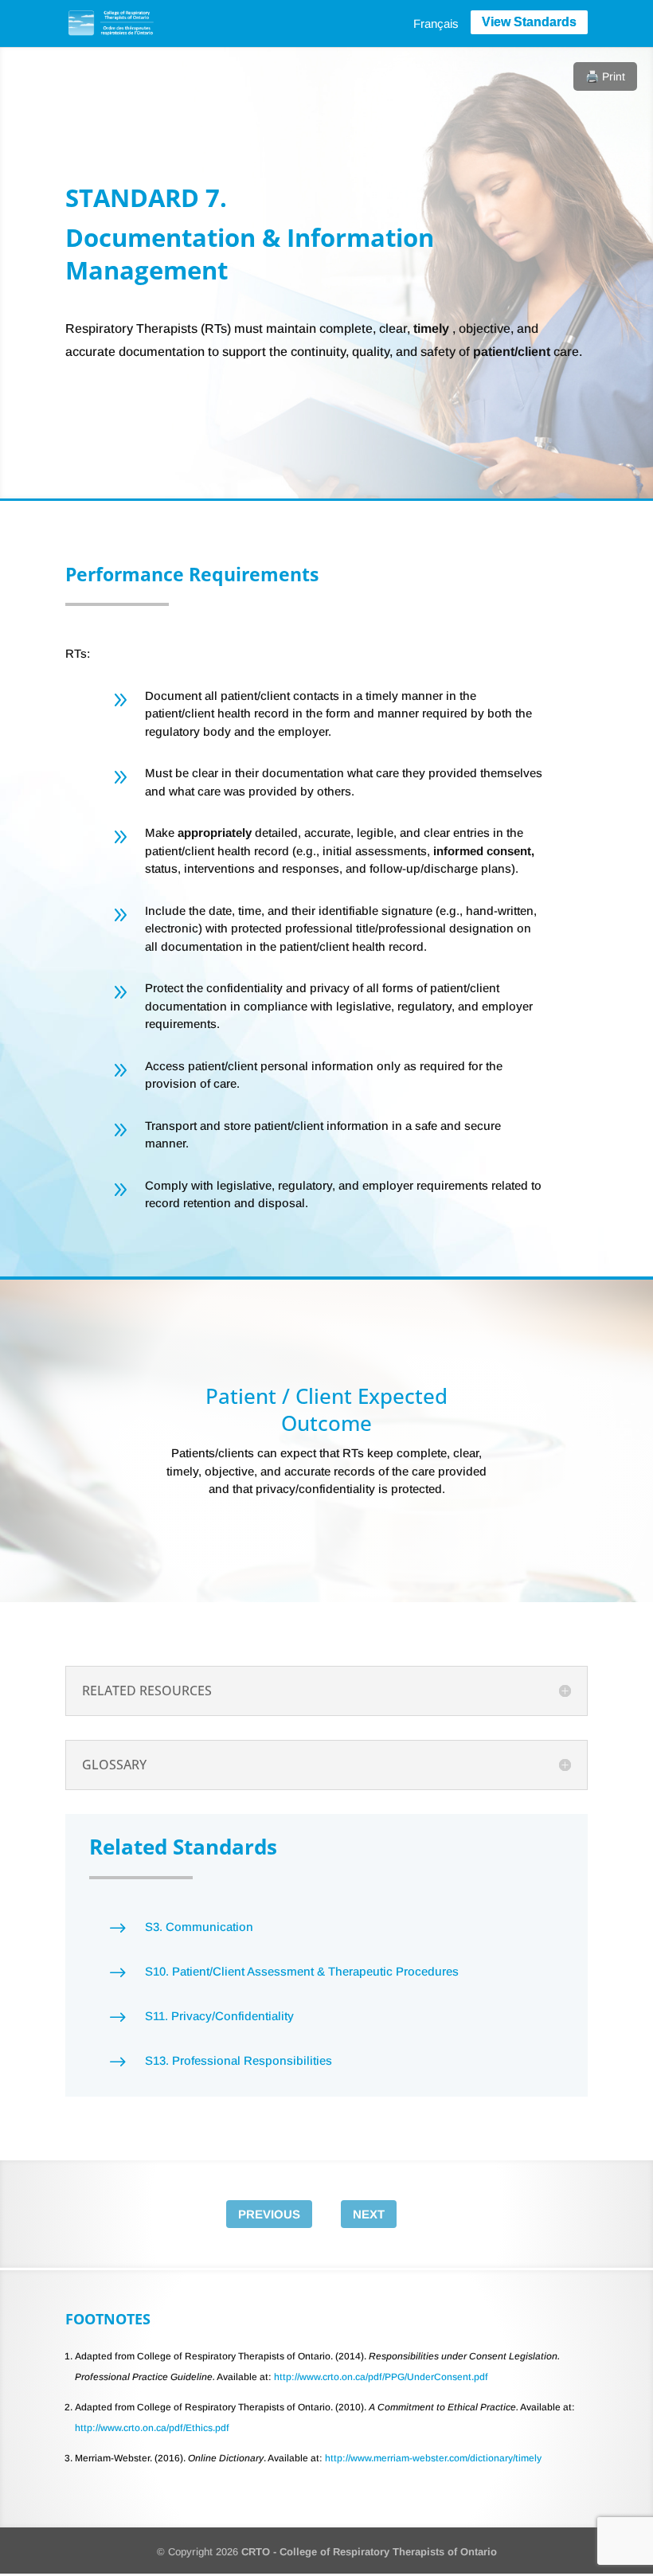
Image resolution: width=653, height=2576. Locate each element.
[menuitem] (436, 23)
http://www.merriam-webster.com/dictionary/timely (433, 2458)
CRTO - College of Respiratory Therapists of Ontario (369, 2552)
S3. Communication (199, 1927)
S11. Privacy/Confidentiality (219, 2016)
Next (369, 2214)
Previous (269, 2214)
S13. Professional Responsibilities (239, 2060)
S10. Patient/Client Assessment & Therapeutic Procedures (302, 1971)
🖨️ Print (605, 76)
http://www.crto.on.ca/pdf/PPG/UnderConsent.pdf (381, 2377)
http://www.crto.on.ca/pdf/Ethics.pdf (152, 2428)
